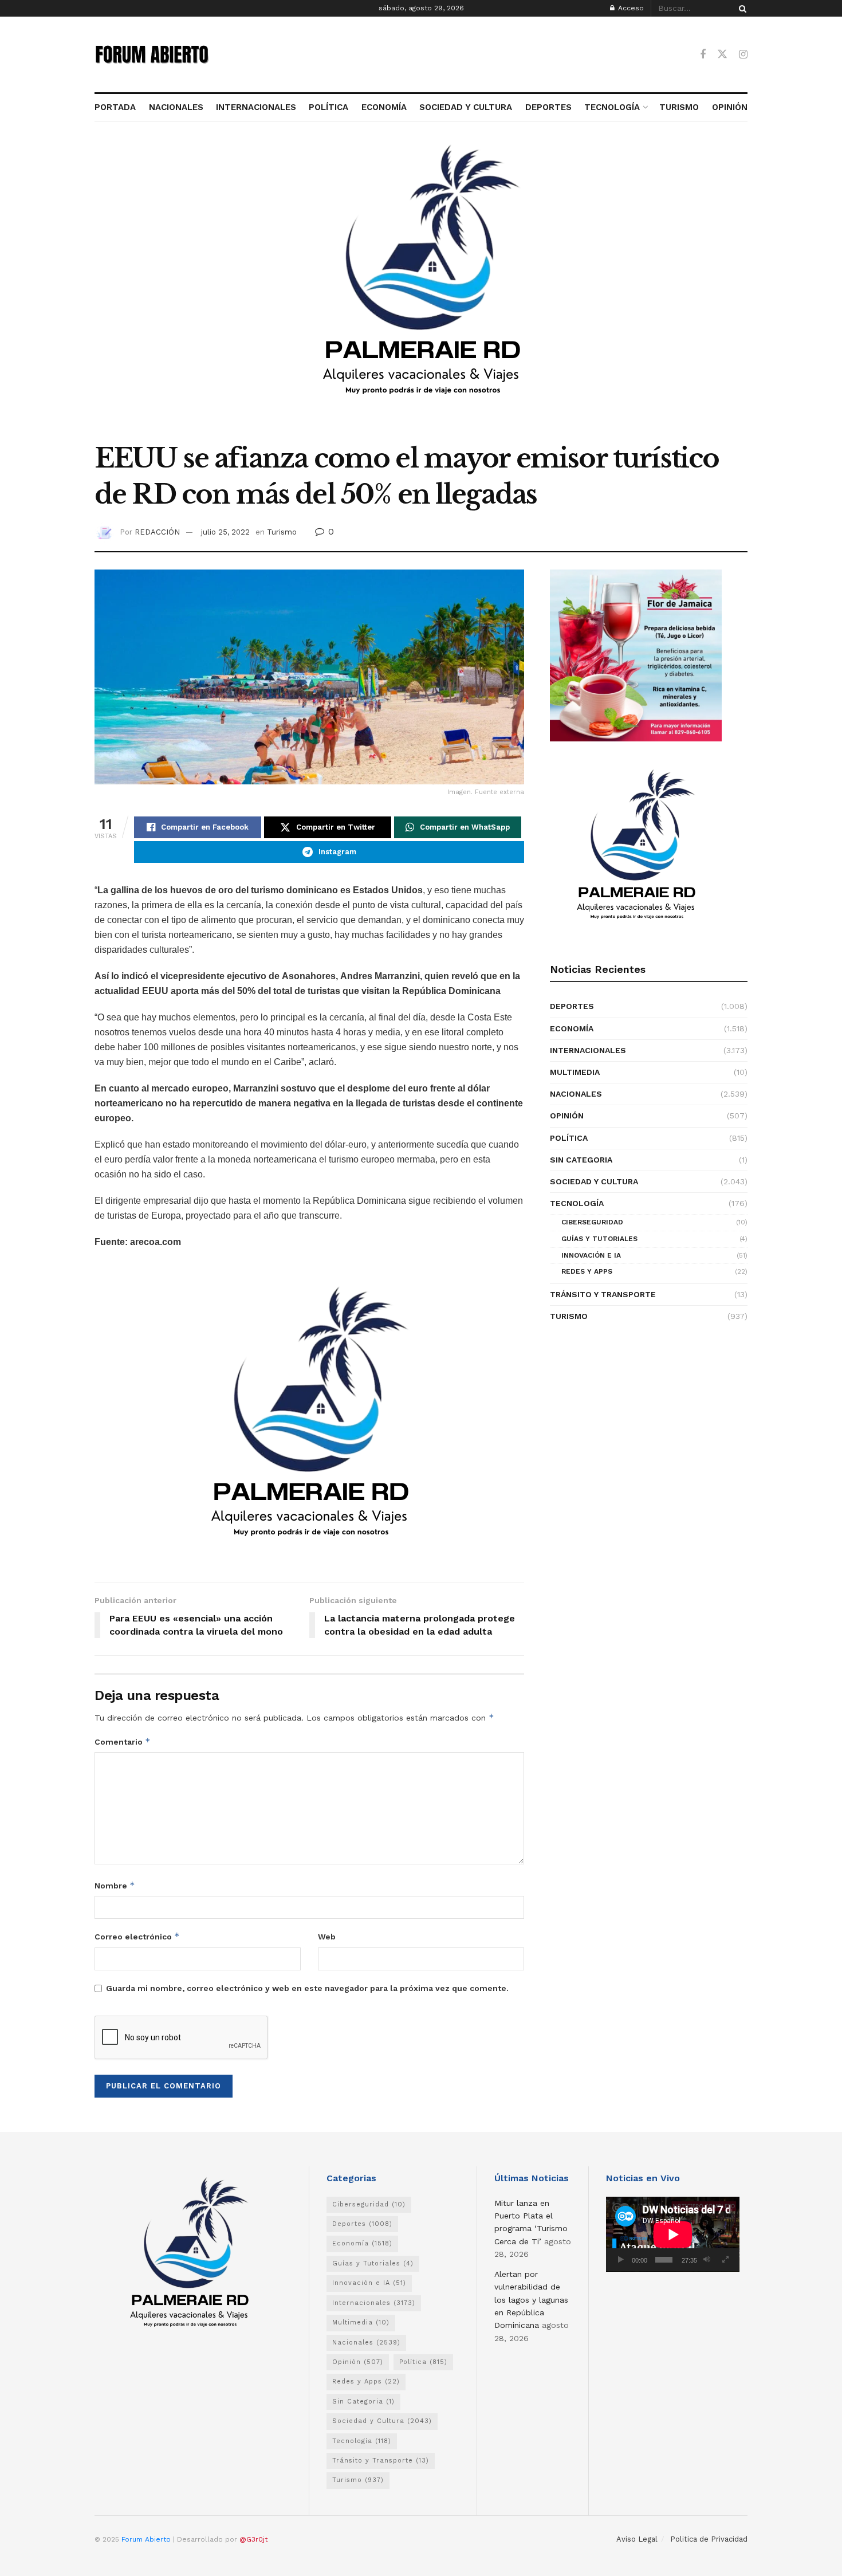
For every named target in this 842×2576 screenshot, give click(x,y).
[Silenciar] (707, 2260)
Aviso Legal (637, 2539)
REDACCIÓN (157, 532)
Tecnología (577, 1203)
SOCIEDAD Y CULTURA (466, 107)
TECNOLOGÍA (612, 107)
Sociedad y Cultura (594, 1181)
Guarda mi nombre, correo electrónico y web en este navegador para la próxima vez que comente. (307, 1988)
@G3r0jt (253, 2539)
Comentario (123, 1741)
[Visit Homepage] (152, 54)
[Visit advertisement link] (421, 288)
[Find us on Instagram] (743, 55)
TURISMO (679, 107)
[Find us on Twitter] (722, 54)
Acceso (630, 8)
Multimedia (575, 1072)
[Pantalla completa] (725, 2260)
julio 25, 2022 (225, 532)
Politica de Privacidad (709, 2539)
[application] (673, 2234)
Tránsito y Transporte (603, 1294)
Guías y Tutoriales (599, 1239)
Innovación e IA (591, 1255)
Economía (572, 1028)
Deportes (572, 1006)
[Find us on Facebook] (703, 55)
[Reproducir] (621, 2260)
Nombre (115, 1885)
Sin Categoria (581, 1160)
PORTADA (115, 107)
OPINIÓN (730, 107)
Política (569, 1138)
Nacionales (576, 1094)
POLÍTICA (328, 107)
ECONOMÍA (384, 107)
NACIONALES (176, 107)
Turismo (282, 532)
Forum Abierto (147, 2539)
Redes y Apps (587, 1271)
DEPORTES (548, 107)
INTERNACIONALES (256, 107)
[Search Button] (741, 8)
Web (327, 1937)
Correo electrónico (137, 1936)
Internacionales (588, 1050)
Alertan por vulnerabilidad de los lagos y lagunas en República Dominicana (531, 2300)
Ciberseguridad (592, 1222)
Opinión (567, 1116)
